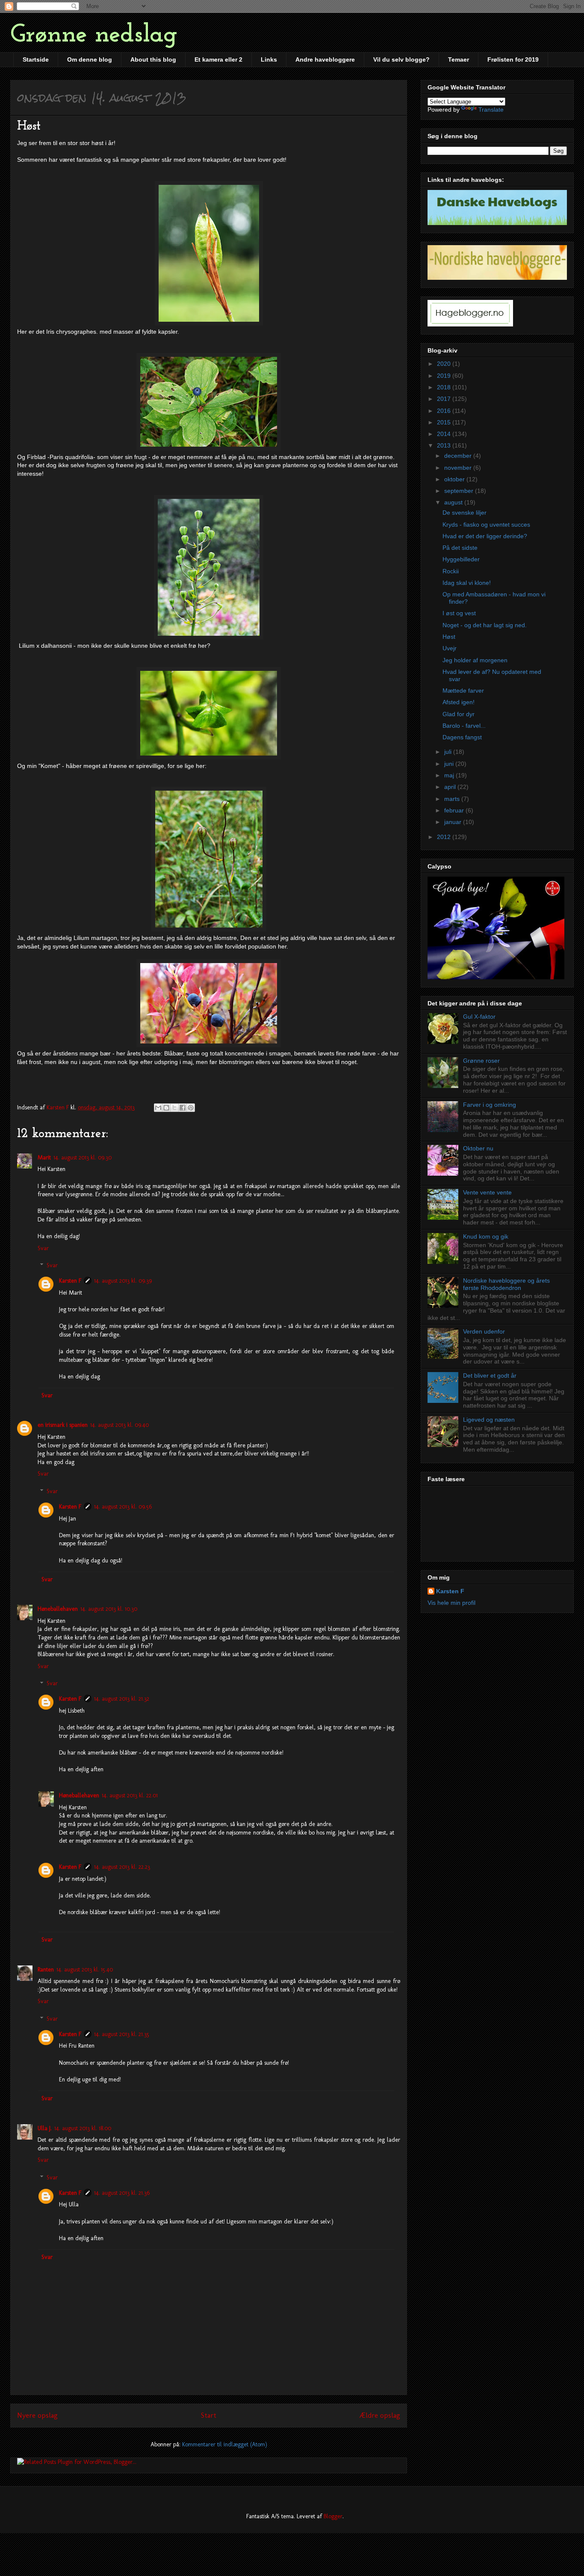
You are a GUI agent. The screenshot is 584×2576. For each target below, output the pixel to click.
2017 (445, 399)
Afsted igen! (459, 702)
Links (269, 59)
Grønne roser (481, 1061)
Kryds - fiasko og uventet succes (486, 525)
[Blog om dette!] (166, 1108)
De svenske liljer (465, 513)
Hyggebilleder (461, 559)
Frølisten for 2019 (513, 59)
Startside (36, 59)
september (460, 491)
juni (450, 764)
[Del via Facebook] (183, 1108)
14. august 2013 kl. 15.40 (85, 1970)
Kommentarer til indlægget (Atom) (225, 2444)
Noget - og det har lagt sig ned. (485, 625)
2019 (445, 376)
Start (209, 2415)
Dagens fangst (462, 737)
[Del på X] (174, 1108)
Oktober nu (478, 1148)
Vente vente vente (487, 1192)
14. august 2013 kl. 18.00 (83, 2128)
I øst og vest (459, 613)
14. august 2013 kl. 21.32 (122, 1699)
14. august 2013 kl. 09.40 (119, 1425)
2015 (445, 422)
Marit (44, 1158)
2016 (445, 411)
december (459, 456)
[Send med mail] (158, 1108)
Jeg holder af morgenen (475, 660)
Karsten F (70, 1281)
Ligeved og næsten (489, 1420)
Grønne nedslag (94, 35)
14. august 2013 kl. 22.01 (130, 1795)
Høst (449, 637)
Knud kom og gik (486, 1236)
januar (454, 822)
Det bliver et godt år (490, 1375)
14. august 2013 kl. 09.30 (83, 1158)
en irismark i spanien (63, 1425)
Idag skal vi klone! (467, 583)
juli (449, 752)
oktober (455, 479)
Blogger (333, 2516)
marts (453, 799)
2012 (445, 837)
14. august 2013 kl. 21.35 (122, 2034)
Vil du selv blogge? (401, 59)
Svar (43, 1248)
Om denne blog (90, 59)
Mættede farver (463, 691)
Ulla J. (45, 2128)
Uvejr (450, 648)
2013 (445, 445)
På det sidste (460, 548)
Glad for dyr (459, 714)
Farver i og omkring (490, 1105)
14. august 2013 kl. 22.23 (122, 1867)
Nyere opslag (37, 2415)
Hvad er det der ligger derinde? (485, 536)
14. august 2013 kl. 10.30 (109, 1609)
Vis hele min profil (451, 1603)
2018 (445, 387)
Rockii (451, 571)
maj (450, 775)
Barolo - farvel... (464, 726)
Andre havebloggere (325, 59)
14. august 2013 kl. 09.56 (123, 1507)
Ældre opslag (380, 2415)
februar (455, 810)
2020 (445, 364)
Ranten (46, 1970)
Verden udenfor (484, 1331)
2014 (445, 434)
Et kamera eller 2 (218, 59)
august (454, 502)
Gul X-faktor (479, 1017)
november (459, 468)
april (451, 787)
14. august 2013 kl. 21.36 (122, 2193)
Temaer (459, 59)
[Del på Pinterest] (191, 1108)
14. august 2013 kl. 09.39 (123, 1281)
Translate (491, 110)
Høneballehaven (58, 1609)
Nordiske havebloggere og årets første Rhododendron (506, 1284)
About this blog (153, 59)
